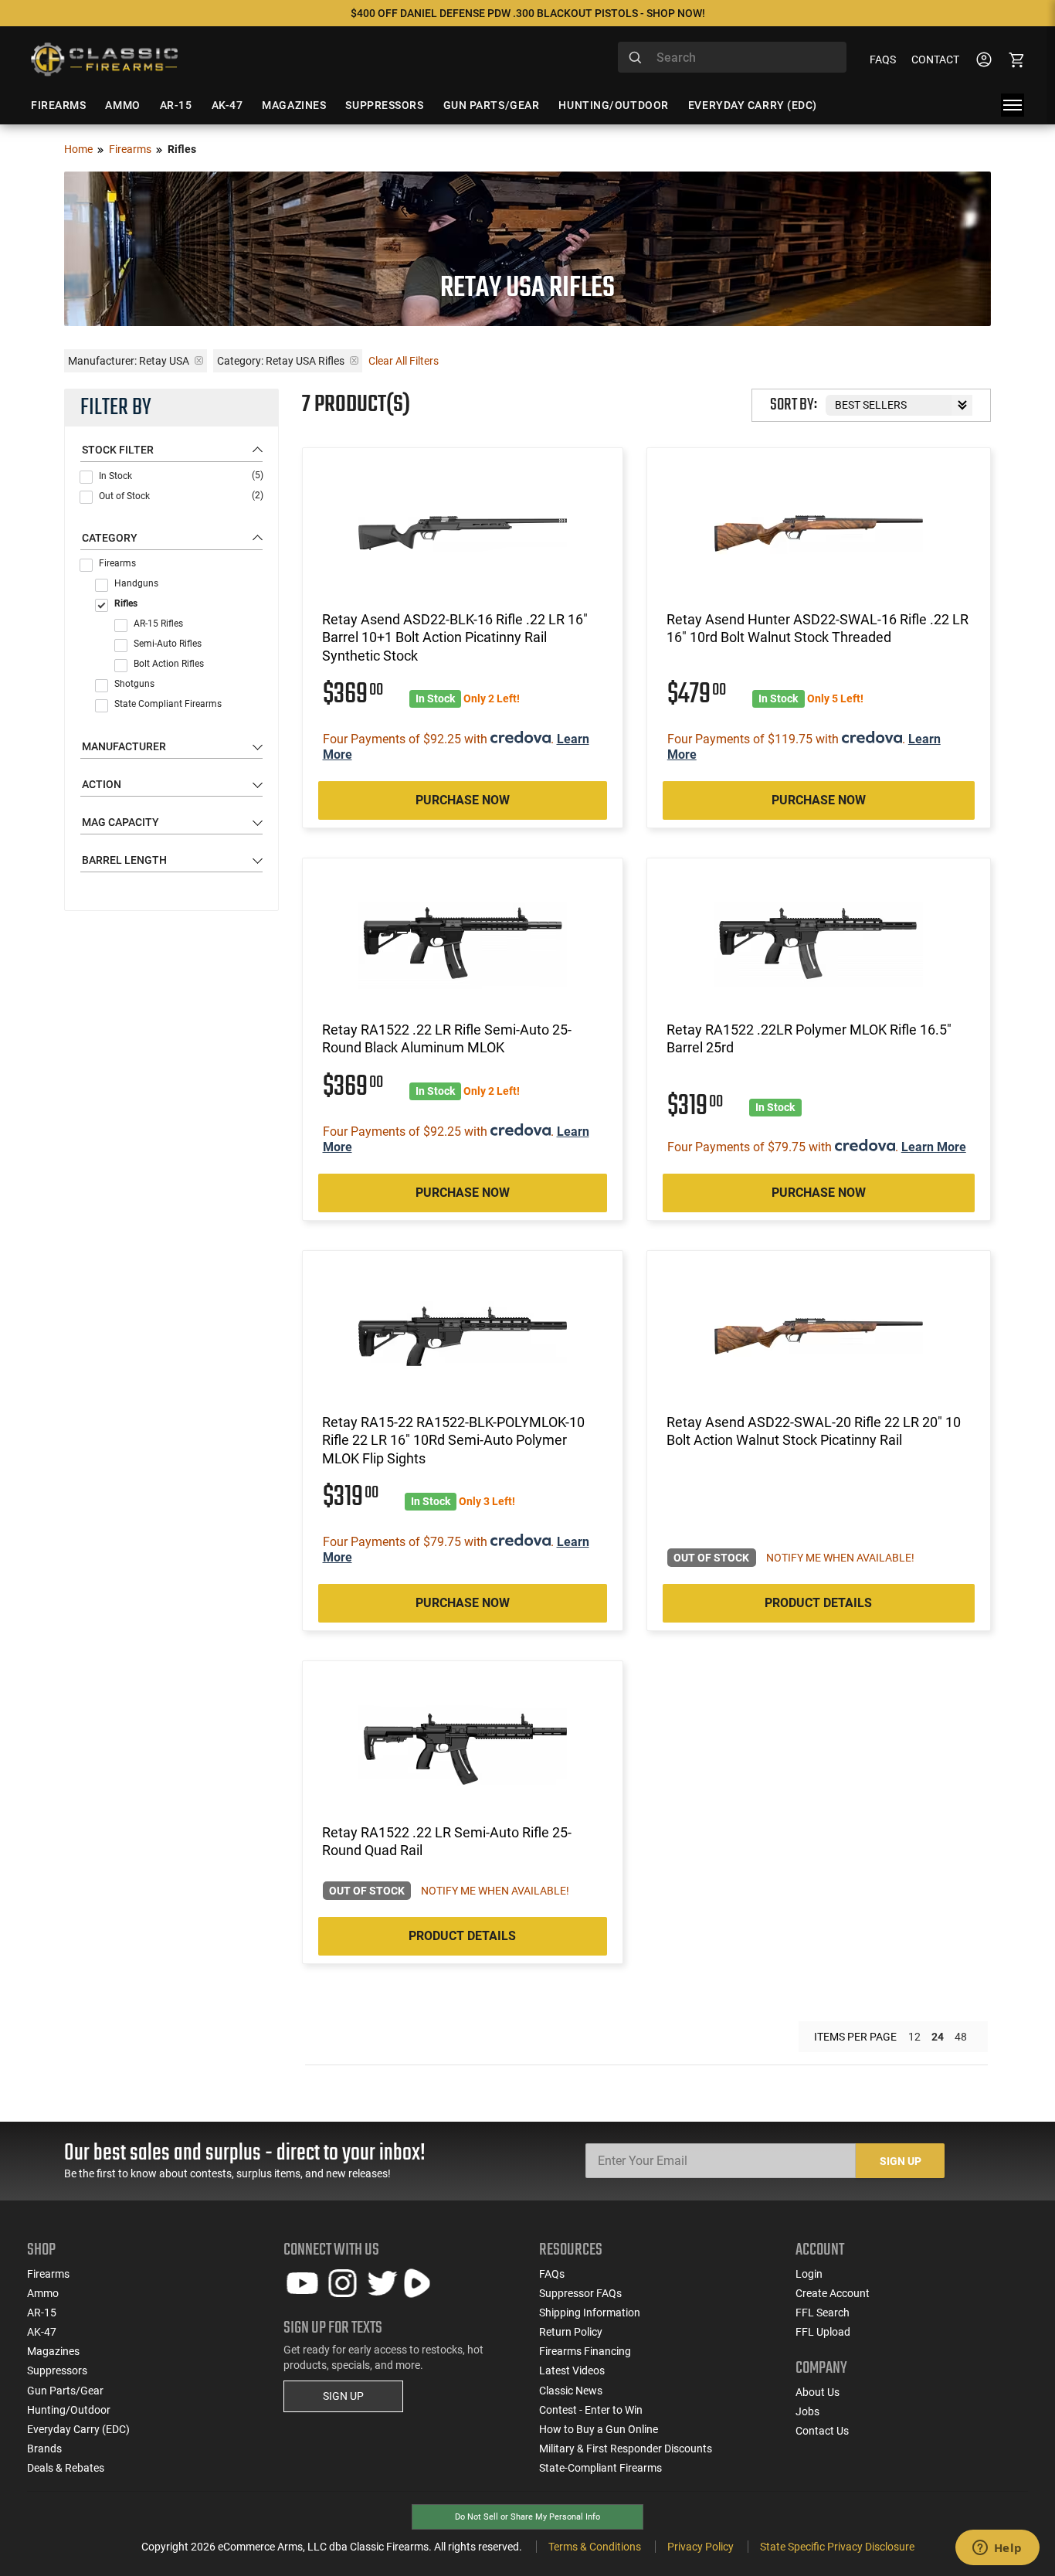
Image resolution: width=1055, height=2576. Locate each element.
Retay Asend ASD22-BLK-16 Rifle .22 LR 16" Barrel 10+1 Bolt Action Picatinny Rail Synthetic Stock (455, 637)
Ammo (43, 2293)
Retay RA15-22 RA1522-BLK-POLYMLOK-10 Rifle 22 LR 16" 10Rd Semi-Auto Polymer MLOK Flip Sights (453, 1440)
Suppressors (57, 2370)
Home (78, 149)
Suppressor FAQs (580, 2293)
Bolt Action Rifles (169, 664)
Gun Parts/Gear (65, 2391)
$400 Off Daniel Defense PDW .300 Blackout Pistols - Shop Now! (528, 13)
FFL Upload (823, 2332)
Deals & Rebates (66, 2468)
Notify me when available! (840, 1558)
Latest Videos (572, 2370)
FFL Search (823, 2313)
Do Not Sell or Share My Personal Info (527, 2517)
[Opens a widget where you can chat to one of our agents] (997, 2549)
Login (809, 2274)
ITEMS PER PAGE (855, 2037)
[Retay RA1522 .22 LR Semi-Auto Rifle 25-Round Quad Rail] (463, 1746)
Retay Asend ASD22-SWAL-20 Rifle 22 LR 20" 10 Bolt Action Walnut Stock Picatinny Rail (814, 1431)
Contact (935, 59)
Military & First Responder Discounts (626, 2449)
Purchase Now (463, 800)
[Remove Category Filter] (354, 360)
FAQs (883, 59)
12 (914, 2037)
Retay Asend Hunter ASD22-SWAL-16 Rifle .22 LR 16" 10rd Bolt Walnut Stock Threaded (818, 628)
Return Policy (571, 2332)
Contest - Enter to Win (591, 2410)
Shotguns (134, 684)
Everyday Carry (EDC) (78, 2429)
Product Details (818, 1603)
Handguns (136, 583)
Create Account (833, 2293)
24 (938, 2037)
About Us (818, 2392)
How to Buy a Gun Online (599, 2429)
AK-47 (42, 2332)
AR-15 (42, 2313)
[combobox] (732, 57)
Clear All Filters (404, 361)
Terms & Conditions (595, 2547)
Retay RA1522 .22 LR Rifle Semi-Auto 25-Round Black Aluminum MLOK (447, 1038)
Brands (44, 2449)
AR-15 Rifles (158, 624)
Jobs (807, 2411)
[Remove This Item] (199, 360)
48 (961, 2037)
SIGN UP (343, 2396)
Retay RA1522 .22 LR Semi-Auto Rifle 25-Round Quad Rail (447, 1841)
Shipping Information (590, 2313)
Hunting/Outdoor (69, 2410)
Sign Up (901, 2161)
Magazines (53, 2351)
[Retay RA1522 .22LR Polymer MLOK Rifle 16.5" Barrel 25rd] (819, 943)
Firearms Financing (585, 2351)
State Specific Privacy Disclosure (837, 2547)
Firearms (130, 149)
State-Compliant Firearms (600, 2468)
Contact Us (822, 2431)
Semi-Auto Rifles (168, 644)
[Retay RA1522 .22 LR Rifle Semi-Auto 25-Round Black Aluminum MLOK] (463, 943)
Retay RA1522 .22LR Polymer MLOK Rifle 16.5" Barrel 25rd (809, 1038)
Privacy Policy (701, 2547)
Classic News (571, 2391)
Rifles (126, 603)
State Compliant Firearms (168, 704)
